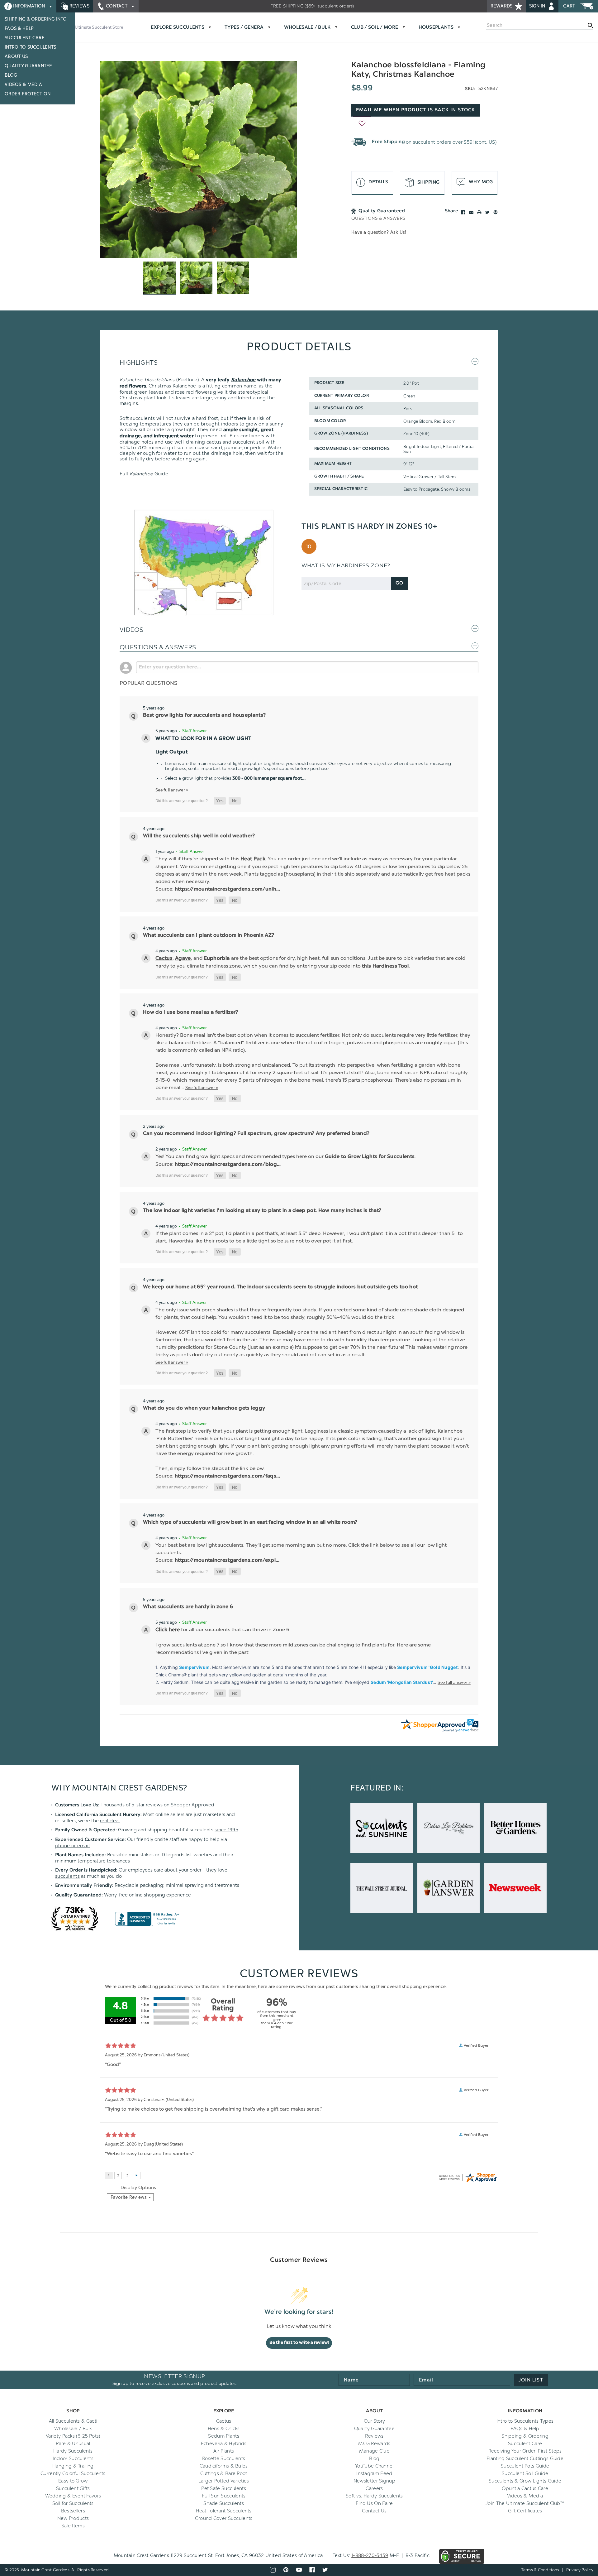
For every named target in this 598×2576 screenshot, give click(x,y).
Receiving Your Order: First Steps (525, 2451)
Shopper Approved (193, 1805)
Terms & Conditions (540, 2570)
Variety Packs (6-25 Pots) (73, 2436)
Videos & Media (23, 85)
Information (29, 6)
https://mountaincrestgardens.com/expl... (227, 1560)
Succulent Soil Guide (525, 2473)
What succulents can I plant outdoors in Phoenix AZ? (209, 935)
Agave (183, 959)
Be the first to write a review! (299, 2343)
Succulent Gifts (73, 2488)
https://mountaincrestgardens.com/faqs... (228, 1476)
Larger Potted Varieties (224, 2481)
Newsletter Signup (374, 2481)
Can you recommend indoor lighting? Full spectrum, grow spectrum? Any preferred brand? (256, 1134)
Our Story (375, 2421)
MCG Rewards (374, 2444)
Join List (531, 2380)
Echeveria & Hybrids (224, 2444)
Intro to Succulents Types (525, 2421)
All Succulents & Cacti (73, 2421)
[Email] (471, 212)
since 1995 (226, 1830)
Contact (117, 6)
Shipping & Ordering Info (36, 19)
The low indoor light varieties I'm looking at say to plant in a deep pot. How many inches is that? (262, 1211)
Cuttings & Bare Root (224, 2473)
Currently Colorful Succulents (73, 2473)
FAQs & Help (19, 29)
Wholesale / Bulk (73, 2429)
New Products (73, 2518)
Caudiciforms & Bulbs (224, 2466)
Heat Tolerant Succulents (224, 2511)
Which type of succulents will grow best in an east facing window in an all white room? (250, 1522)
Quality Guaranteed (78, 1895)
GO (399, 583)
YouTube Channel (374, 2466)
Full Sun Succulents (224, 2496)
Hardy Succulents (73, 2451)
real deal (110, 1821)
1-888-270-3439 (370, 2555)
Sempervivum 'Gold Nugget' (428, 1667)
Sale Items (73, 2526)
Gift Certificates (525, 2511)
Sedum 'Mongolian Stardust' (402, 1682)
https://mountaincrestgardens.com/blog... (228, 1165)
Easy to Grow (73, 2481)
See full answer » (172, 790)
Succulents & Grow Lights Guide (525, 2481)
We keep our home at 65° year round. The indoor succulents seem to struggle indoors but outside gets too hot (280, 1287)
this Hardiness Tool (385, 966)
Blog (11, 75)
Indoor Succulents (73, 2458)
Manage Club (374, 2451)
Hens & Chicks (224, 2429)
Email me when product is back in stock (416, 110)
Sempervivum (194, 1667)
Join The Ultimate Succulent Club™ (525, 2503)
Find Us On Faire (374, 2503)
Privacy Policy (580, 2570)
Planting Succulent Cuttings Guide (525, 2458)
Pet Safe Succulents (224, 2488)
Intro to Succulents (30, 47)
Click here (168, 1630)
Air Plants (224, 2451)
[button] (220, 801)
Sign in (538, 6)
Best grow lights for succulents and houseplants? (204, 715)
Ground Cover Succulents (224, 2518)
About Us (16, 57)
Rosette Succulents (224, 2458)
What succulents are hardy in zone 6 (188, 1607)
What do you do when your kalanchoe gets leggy (204, 1408)
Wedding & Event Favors (73, 2496)
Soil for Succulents (73, 2503)
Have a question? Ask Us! (379, 232)
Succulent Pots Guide (525, 2466)
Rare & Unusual (73, 2444)
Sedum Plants (224, 2436)
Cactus (164, 959)
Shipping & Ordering (525, 2436)
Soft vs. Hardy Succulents (374, 2496)
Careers (374, 2488)
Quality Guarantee (28, 66)
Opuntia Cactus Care (525, 2488)
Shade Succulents (224, 2503)
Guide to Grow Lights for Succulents (370, 1157)
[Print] (479, 212)
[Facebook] (463, 212)
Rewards (502, 6)
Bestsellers (73, 2511)
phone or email (72, 1846)
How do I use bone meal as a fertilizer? (190, 1012)
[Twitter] (487, 212)
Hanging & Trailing (73, 2466)
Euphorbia (217, 959)
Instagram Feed (374, 2473)
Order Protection (28, 94)
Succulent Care (25, 38)
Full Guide (144, 474)
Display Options (138, 2188)
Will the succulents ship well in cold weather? (199, 836)
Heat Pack (253, 859)
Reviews (79, 6)
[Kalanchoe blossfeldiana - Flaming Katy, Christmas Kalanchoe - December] (199, 159)
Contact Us (374, 2511)
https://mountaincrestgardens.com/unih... (228, 889)
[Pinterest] (496, 212)
